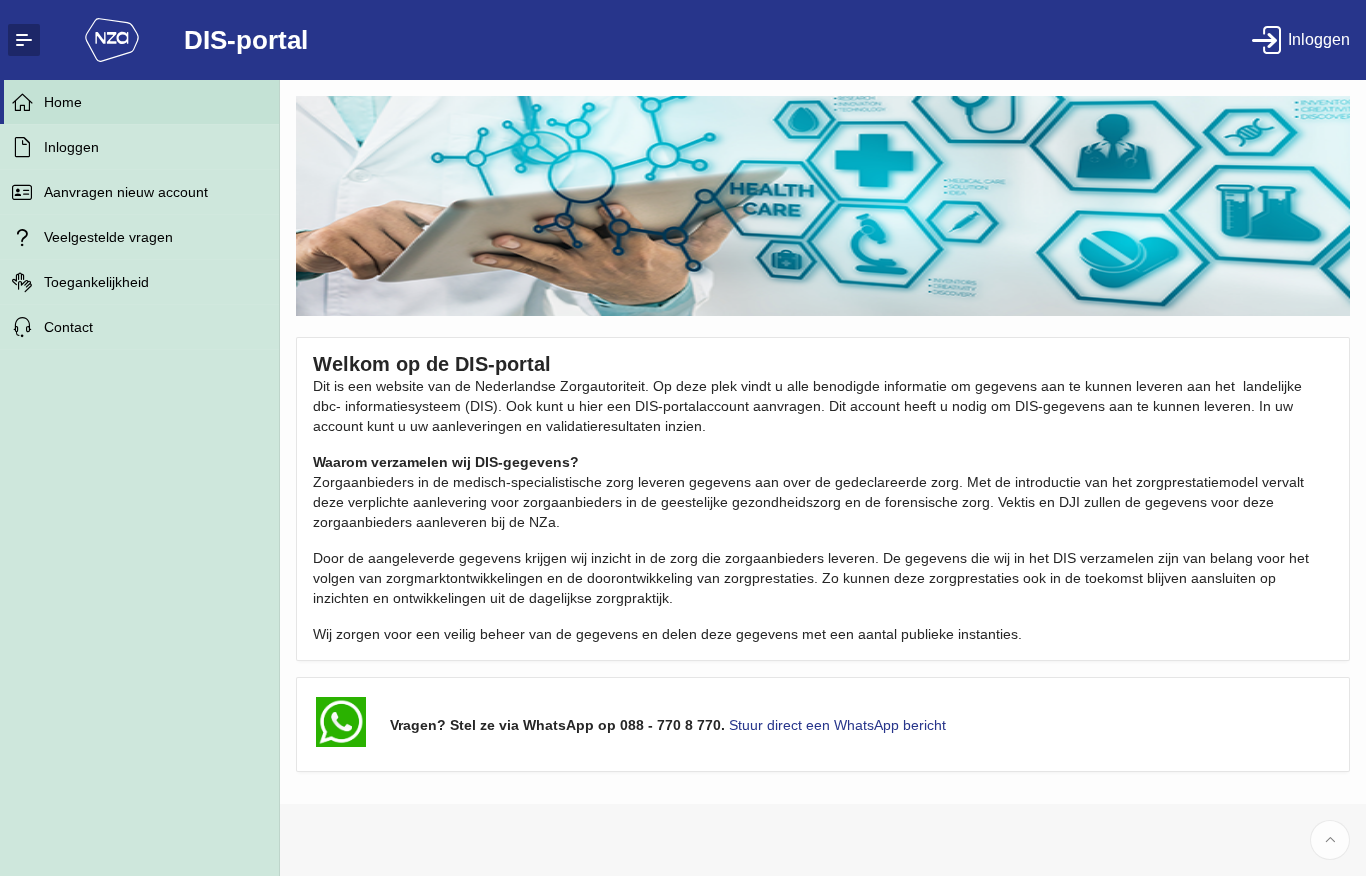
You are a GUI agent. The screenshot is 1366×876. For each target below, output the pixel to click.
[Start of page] (1330, 840)
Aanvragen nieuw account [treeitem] (126, 192)
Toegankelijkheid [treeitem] (96, 282)
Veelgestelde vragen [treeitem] (108, 237)
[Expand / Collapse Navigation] (24, 40)
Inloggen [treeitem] (71, 147)
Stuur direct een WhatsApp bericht (837, 725)
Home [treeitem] (63, 102)
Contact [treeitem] (68, 327)
